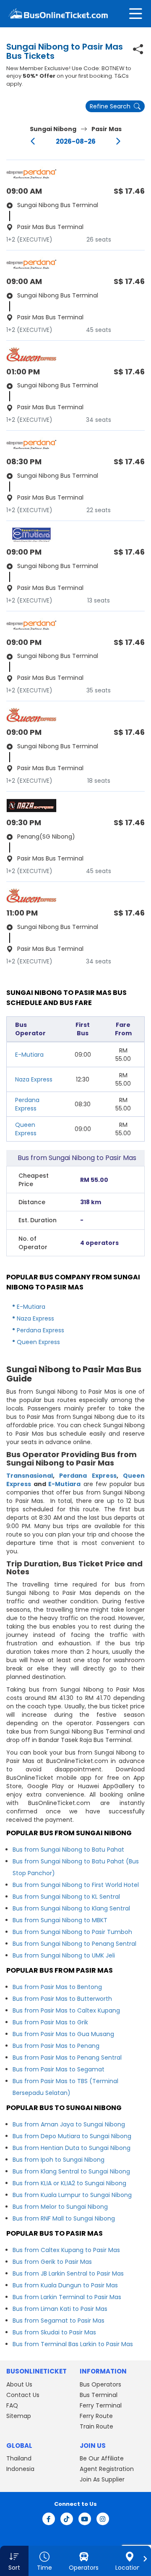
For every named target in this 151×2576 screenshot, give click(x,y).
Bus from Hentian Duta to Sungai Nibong (72, 2148)
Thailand (19, 2458)
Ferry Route (96, 2416)
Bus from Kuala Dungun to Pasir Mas (65, 2285)
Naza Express (34, 1079)
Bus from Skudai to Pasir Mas (54, 2332)
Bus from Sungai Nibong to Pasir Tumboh (72, 1932)
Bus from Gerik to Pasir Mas (52, 2262)
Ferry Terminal (101, 2405)
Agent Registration (107, 2469)
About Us (19, 2384)
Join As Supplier (102, 2479)
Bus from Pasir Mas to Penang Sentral (67, 2058)
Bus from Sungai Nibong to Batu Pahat (68, 1850)
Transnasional (30, 1476)
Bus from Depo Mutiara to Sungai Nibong (72, 2136)
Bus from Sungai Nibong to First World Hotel (76, 1885)
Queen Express (26, 1129)
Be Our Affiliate (102, 2458)
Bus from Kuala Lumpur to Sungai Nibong (72, 2195)
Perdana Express (27, 1104)
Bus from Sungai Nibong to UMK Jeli (64, 1955)
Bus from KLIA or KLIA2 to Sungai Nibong (69, 2183)
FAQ (12, 2405)
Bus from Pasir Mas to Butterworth (62, 1999)
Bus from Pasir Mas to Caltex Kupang (66, 2010)
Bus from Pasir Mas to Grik (50, 2022)
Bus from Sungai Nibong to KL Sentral (66, 1897)
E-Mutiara (29, 1055)
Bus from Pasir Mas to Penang (56, 2046)
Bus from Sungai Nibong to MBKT (60, 1920)
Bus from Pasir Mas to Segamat (59, 2069)
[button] (14, 2561)
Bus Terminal (99, 2395)
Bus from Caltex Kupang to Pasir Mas (66, 2250)
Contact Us (23, 2395)
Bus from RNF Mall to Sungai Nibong (64, 2218)
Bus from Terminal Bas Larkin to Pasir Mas (73, 2344)
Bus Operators (100, 2384)
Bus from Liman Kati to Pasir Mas (60, 2309)
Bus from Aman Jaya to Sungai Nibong (69, 2124)
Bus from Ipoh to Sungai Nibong (59, 2160)
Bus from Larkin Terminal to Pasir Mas (67, 2297)
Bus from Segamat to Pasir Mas (59, 2321)
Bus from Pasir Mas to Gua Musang (63, 2034)
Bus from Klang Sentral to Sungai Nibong (71, 2171)
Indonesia (20, 2469)
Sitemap (19, 2416)
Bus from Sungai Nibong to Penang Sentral (74, 1944)
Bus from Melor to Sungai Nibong (60, 2207)
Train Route (96, 2426)
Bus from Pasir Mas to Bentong (57, 1987)
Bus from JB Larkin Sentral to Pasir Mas (68, 2273)
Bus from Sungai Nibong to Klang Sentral (71, 1908)
